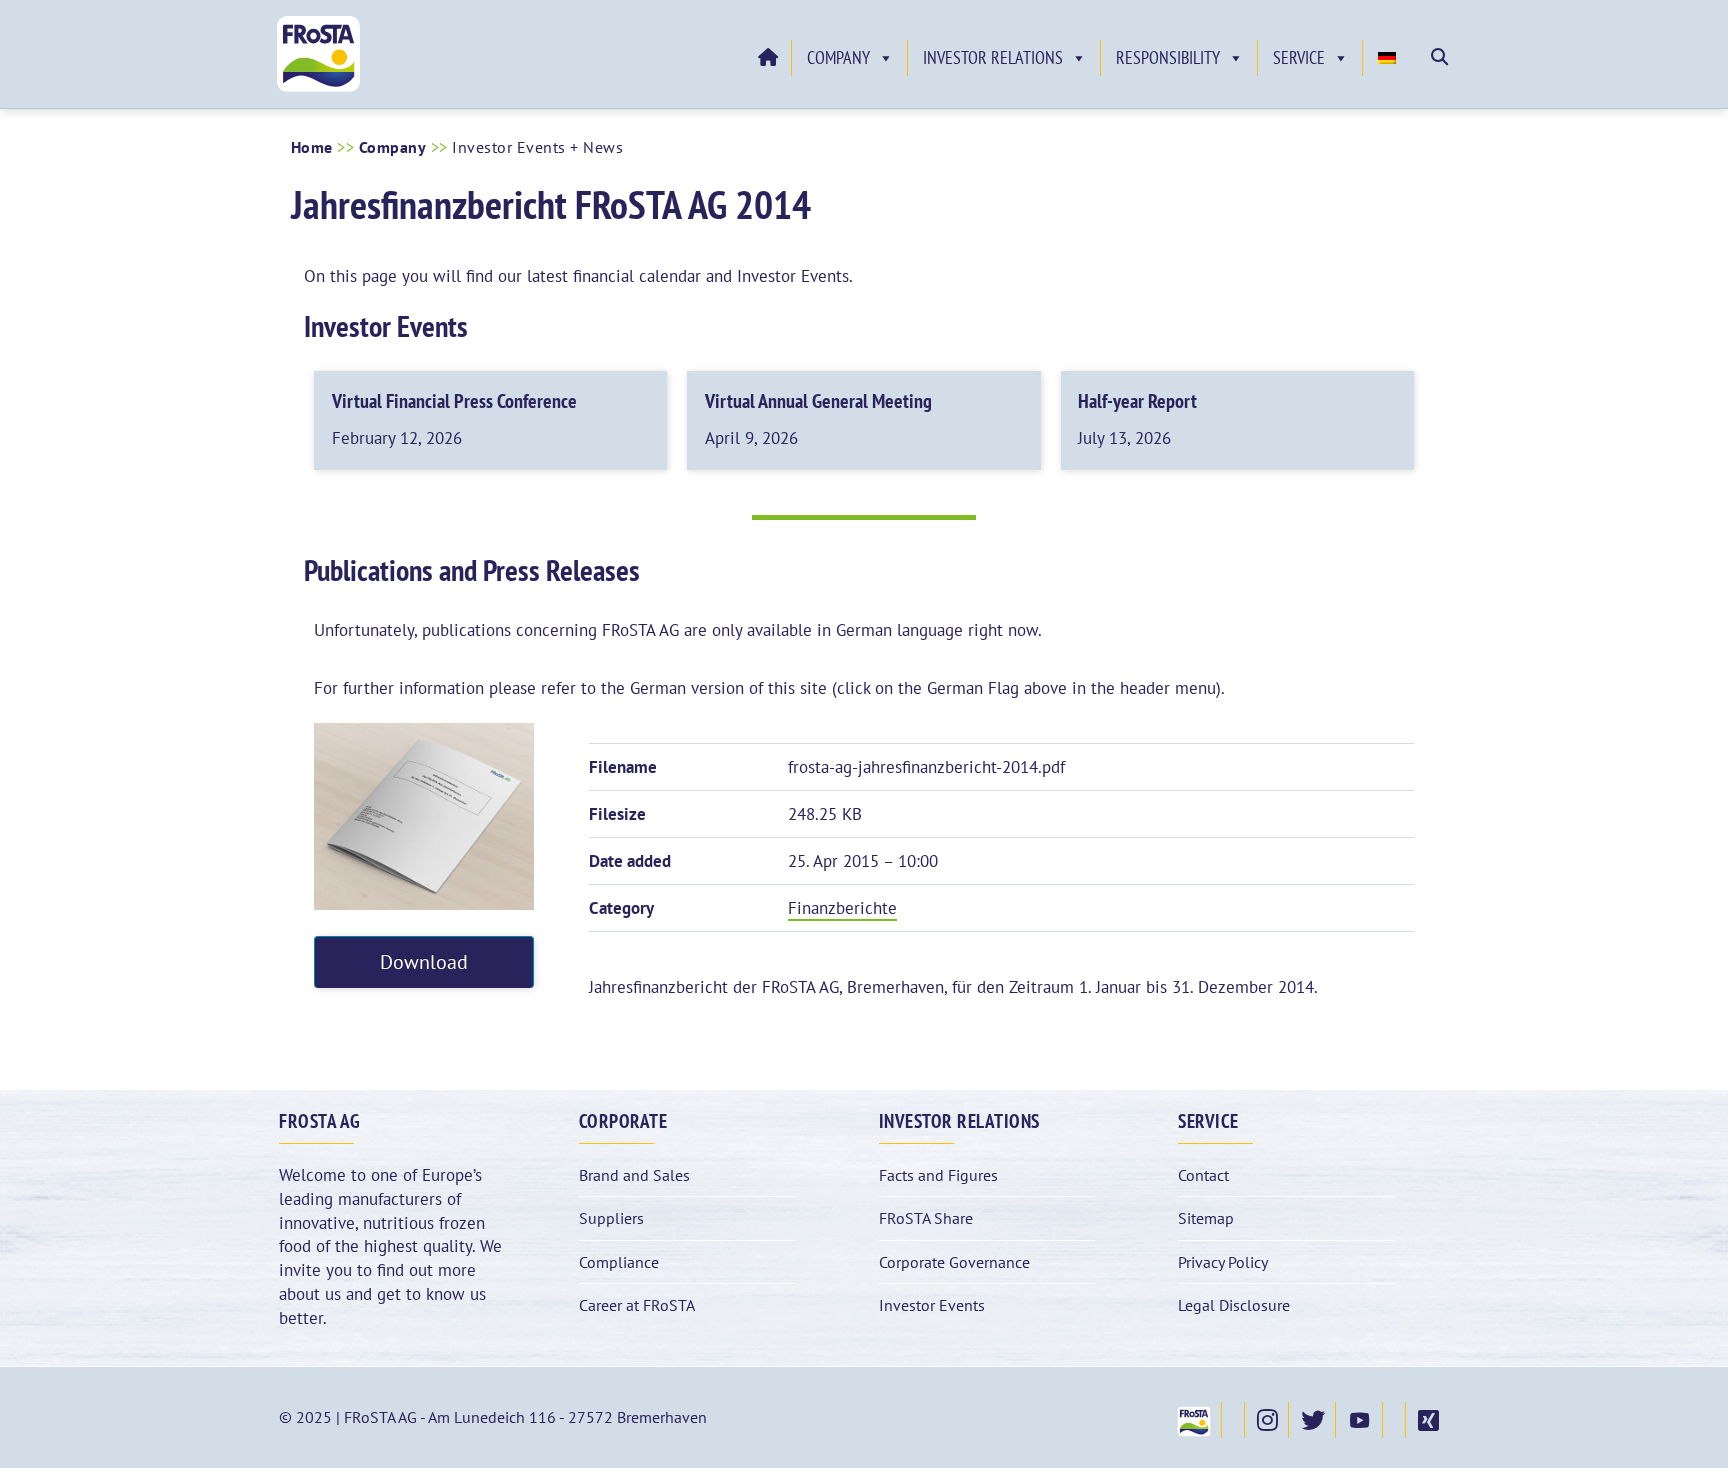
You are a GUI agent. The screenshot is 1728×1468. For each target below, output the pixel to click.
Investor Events (932, 1305)
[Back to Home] (767, 58)
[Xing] (1427, 1420)
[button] (1439, 57)
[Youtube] (1359, 1420)
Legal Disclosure (1234, 1305)
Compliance (619, 1262)
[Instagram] (1266, 1420)
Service (1299, 57)
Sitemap (1206, 1218)
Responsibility (1168, 57)
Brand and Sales (634, 1175)
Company (838, 57)
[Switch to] (1390, 58)
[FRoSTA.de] (1193, 1420)
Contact (1203, 1175)
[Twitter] (1312, 1420)
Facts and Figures (938, 1175)
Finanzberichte (842, 908)
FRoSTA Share (926, 1218)
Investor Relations (993, 57)
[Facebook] (1233, 1420)
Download (424, 961)
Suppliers (611, 1218)
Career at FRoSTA (637, 1305)
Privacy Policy (1223, 1262)
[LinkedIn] (1394, 1420)
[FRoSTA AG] (318, 87)
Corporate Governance (954, 1262)
